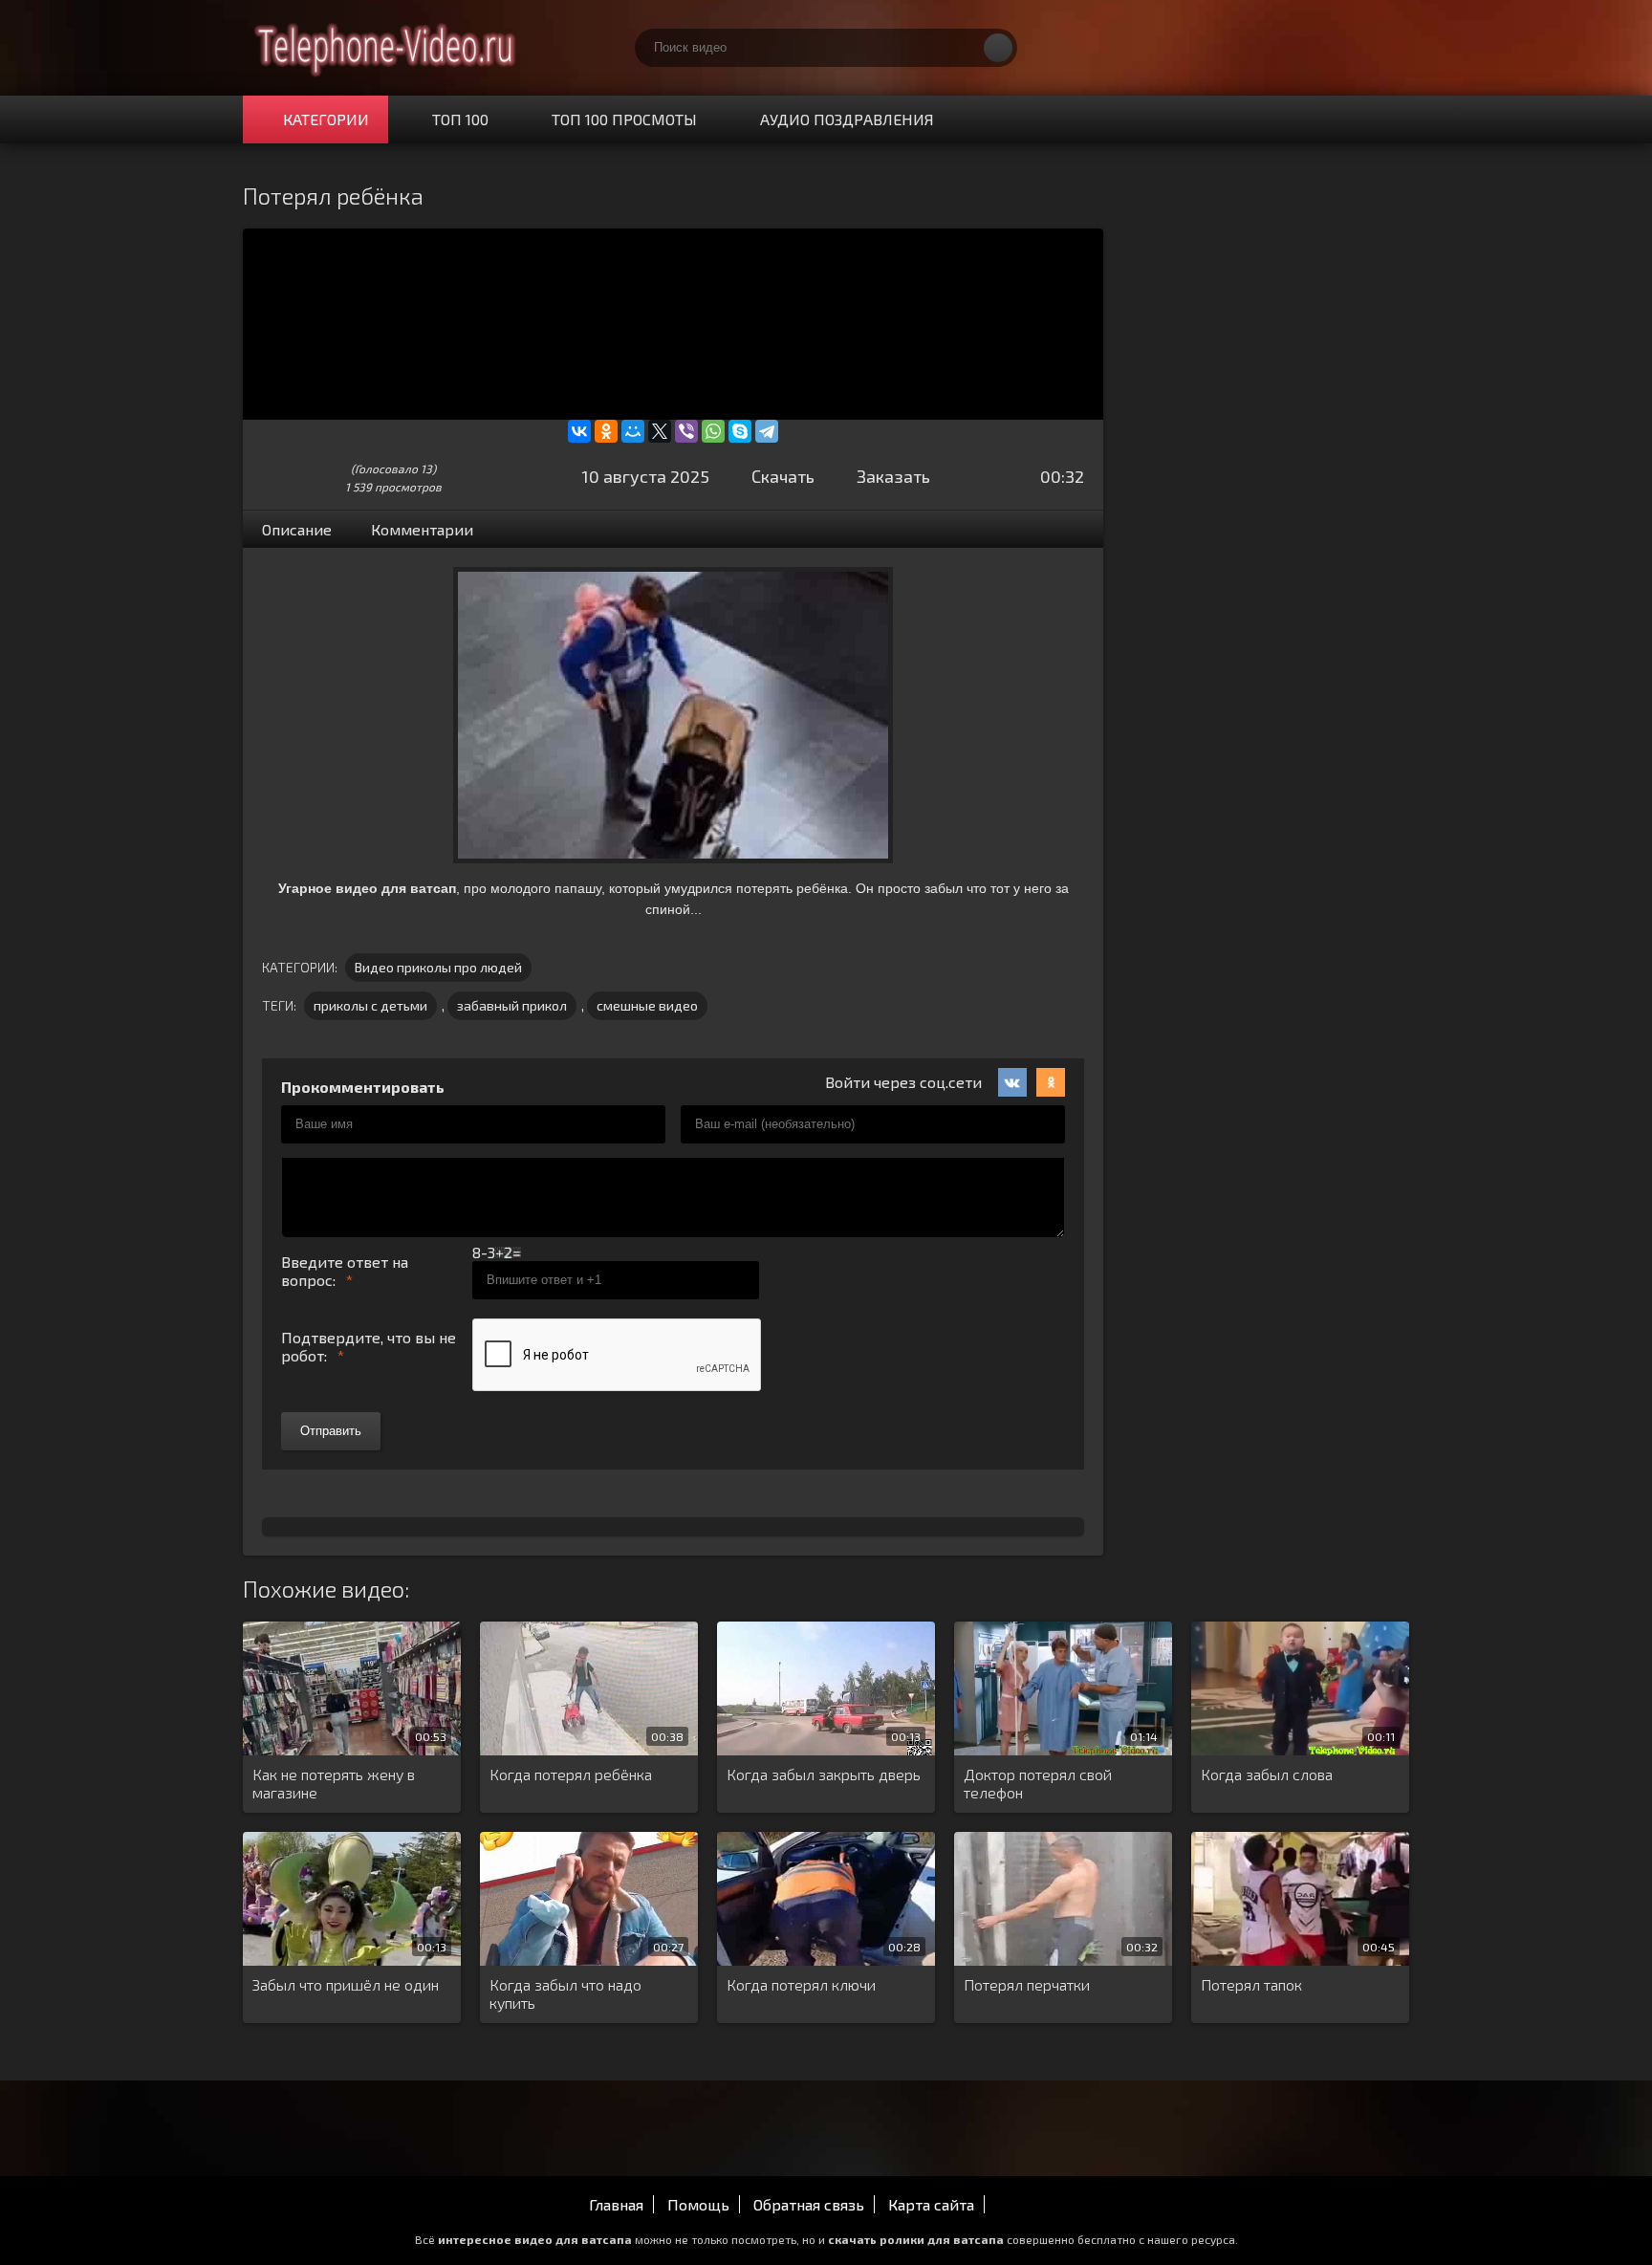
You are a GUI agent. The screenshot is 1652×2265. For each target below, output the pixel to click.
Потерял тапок (1251, 1984)
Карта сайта (931, 2204)
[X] (660, 431)
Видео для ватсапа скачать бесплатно (386, 48)
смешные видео (647, 1005)
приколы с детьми (370, 1005)
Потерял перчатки (1027, 1984)
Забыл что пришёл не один (346, 1984)
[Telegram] (767, 431)
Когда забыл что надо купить (565, 1993)
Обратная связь (809, 2204)
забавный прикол (512, 1005)
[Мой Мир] (633, 431)
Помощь (698, 2204)
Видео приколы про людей (438, 967)
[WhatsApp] (713, 431)
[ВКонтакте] (579, 431)
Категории (326, 119)
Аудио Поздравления (847, 119)
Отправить (331, 1431)
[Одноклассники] (606, 431)
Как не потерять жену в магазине (334, 1783)
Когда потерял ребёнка (571, 1774)
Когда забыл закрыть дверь (824, 1774)
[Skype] (740, 431)
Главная (616, 2204)
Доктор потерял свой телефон (1038, 1783)
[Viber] (686, 431)
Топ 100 (460, 119)
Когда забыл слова (1267, 1774)
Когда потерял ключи (801, 1984)
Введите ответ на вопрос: (345, 1271)
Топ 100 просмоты (624, 119)
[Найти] (998, 48)
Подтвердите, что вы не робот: (369, 1346)
